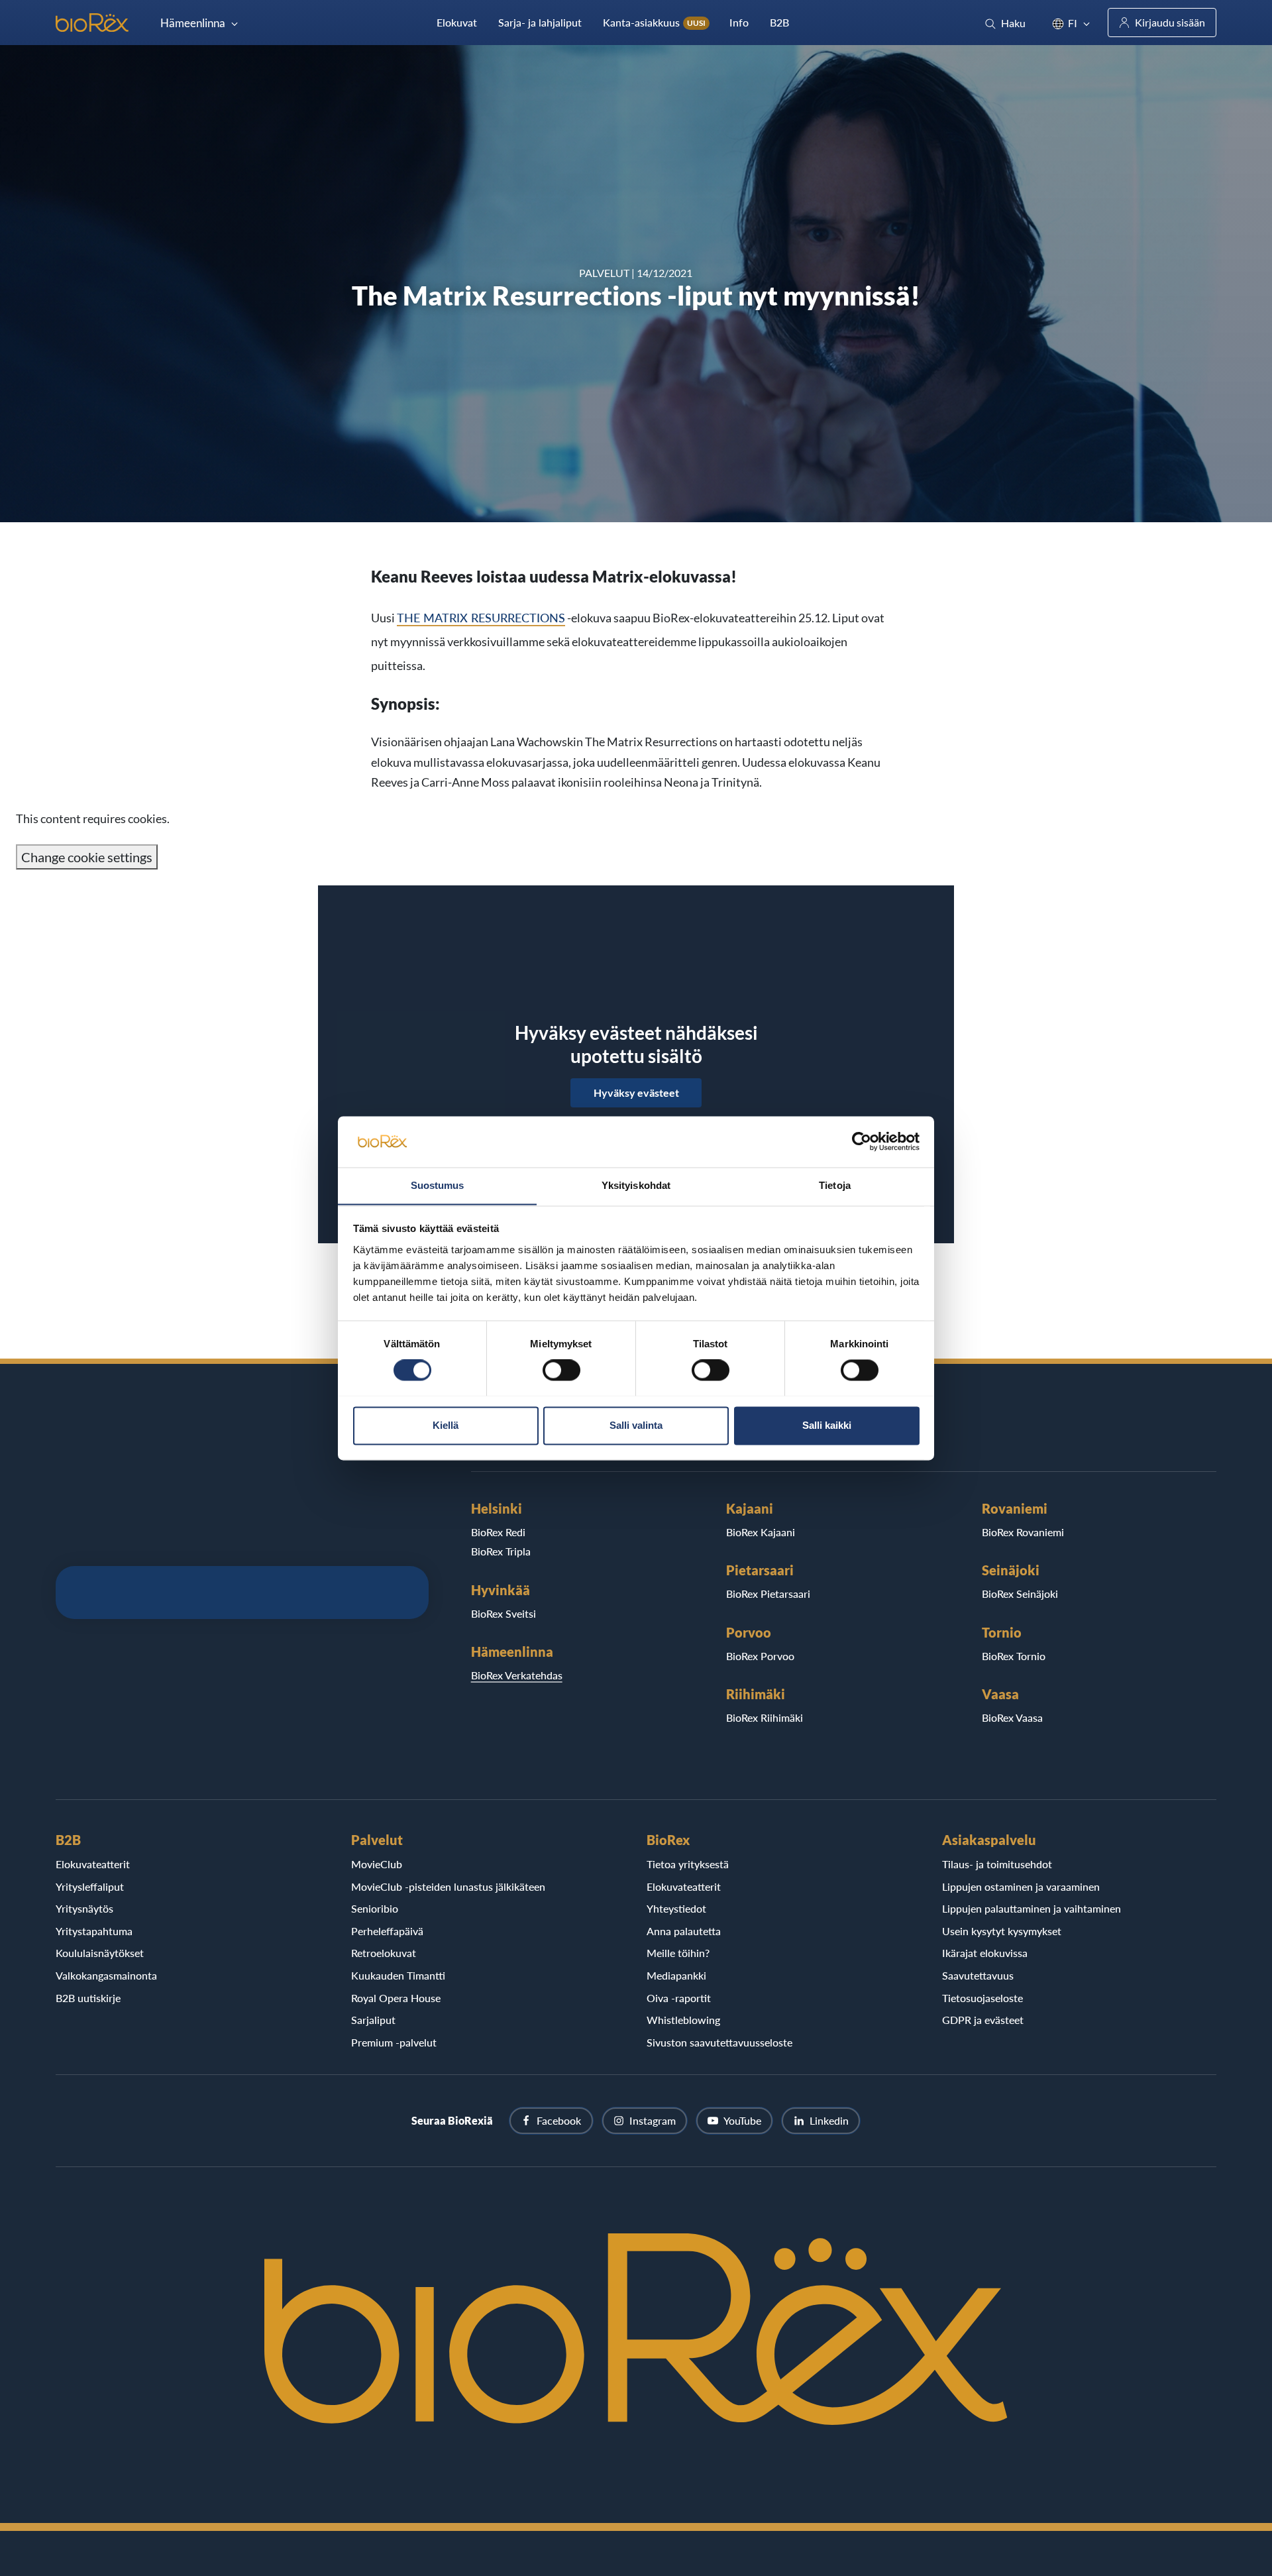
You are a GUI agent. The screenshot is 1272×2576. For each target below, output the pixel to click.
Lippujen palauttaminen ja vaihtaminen (1032, 1908)
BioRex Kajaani (761, 1532)
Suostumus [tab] (438, 1185)
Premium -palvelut (394, 2042)
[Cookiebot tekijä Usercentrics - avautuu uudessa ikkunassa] (862, 1141)
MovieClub (377, 1864)
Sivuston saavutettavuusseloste (719, 2042)
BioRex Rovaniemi (1023, 1532)
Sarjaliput (373, 2020)
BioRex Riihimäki (765, 1717)
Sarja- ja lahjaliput (540, 22)
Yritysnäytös (84, 1908)
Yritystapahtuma (94, 1931)
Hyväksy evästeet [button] (636, 1092)
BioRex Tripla (501, 1551)
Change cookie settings (87, 857)
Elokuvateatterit (93, 1864)
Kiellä (446, 1425)
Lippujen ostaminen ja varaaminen (1021, 1886)
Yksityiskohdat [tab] (636, 1185)
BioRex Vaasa (1012, 1717)
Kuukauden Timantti (398, 1975)
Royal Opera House (396, 1998)
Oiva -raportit (679, 1998)
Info (739, 22)
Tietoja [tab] (835, 1185)
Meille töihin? (678, 1953)
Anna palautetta (684, 1931)
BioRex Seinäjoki (1020, 1594)
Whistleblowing (683, 2020)
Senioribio (375, 1908)
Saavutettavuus (978, 1975)
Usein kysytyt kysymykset (1002, 1931)
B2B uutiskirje (88, 1998)
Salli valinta (636, 1425)
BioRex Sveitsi (503, 1613)
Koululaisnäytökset (100, 1953)
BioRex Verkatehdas (517, 1675)
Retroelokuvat (384, 1953)
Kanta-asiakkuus (654, 22)
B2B (779, 22)
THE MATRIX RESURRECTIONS (481, 618)
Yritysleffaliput (90, 1886)
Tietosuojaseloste (982, 1998)
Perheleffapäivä (387, 1931)
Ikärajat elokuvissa (985, 1953)
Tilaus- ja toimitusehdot (997, 1864)
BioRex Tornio (1014, 1656)
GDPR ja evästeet (983, 2020)
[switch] (561, 1370)
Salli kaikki (827, 1425)
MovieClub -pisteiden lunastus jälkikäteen (448, 1886)
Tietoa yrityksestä (688, 1864)
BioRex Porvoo (760, 1656)
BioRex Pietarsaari (768, 1594)
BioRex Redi (498, 1532)
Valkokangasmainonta (106, 1975)
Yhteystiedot (676, 1908)
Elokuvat (457, 22)
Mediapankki (676, 1975)
